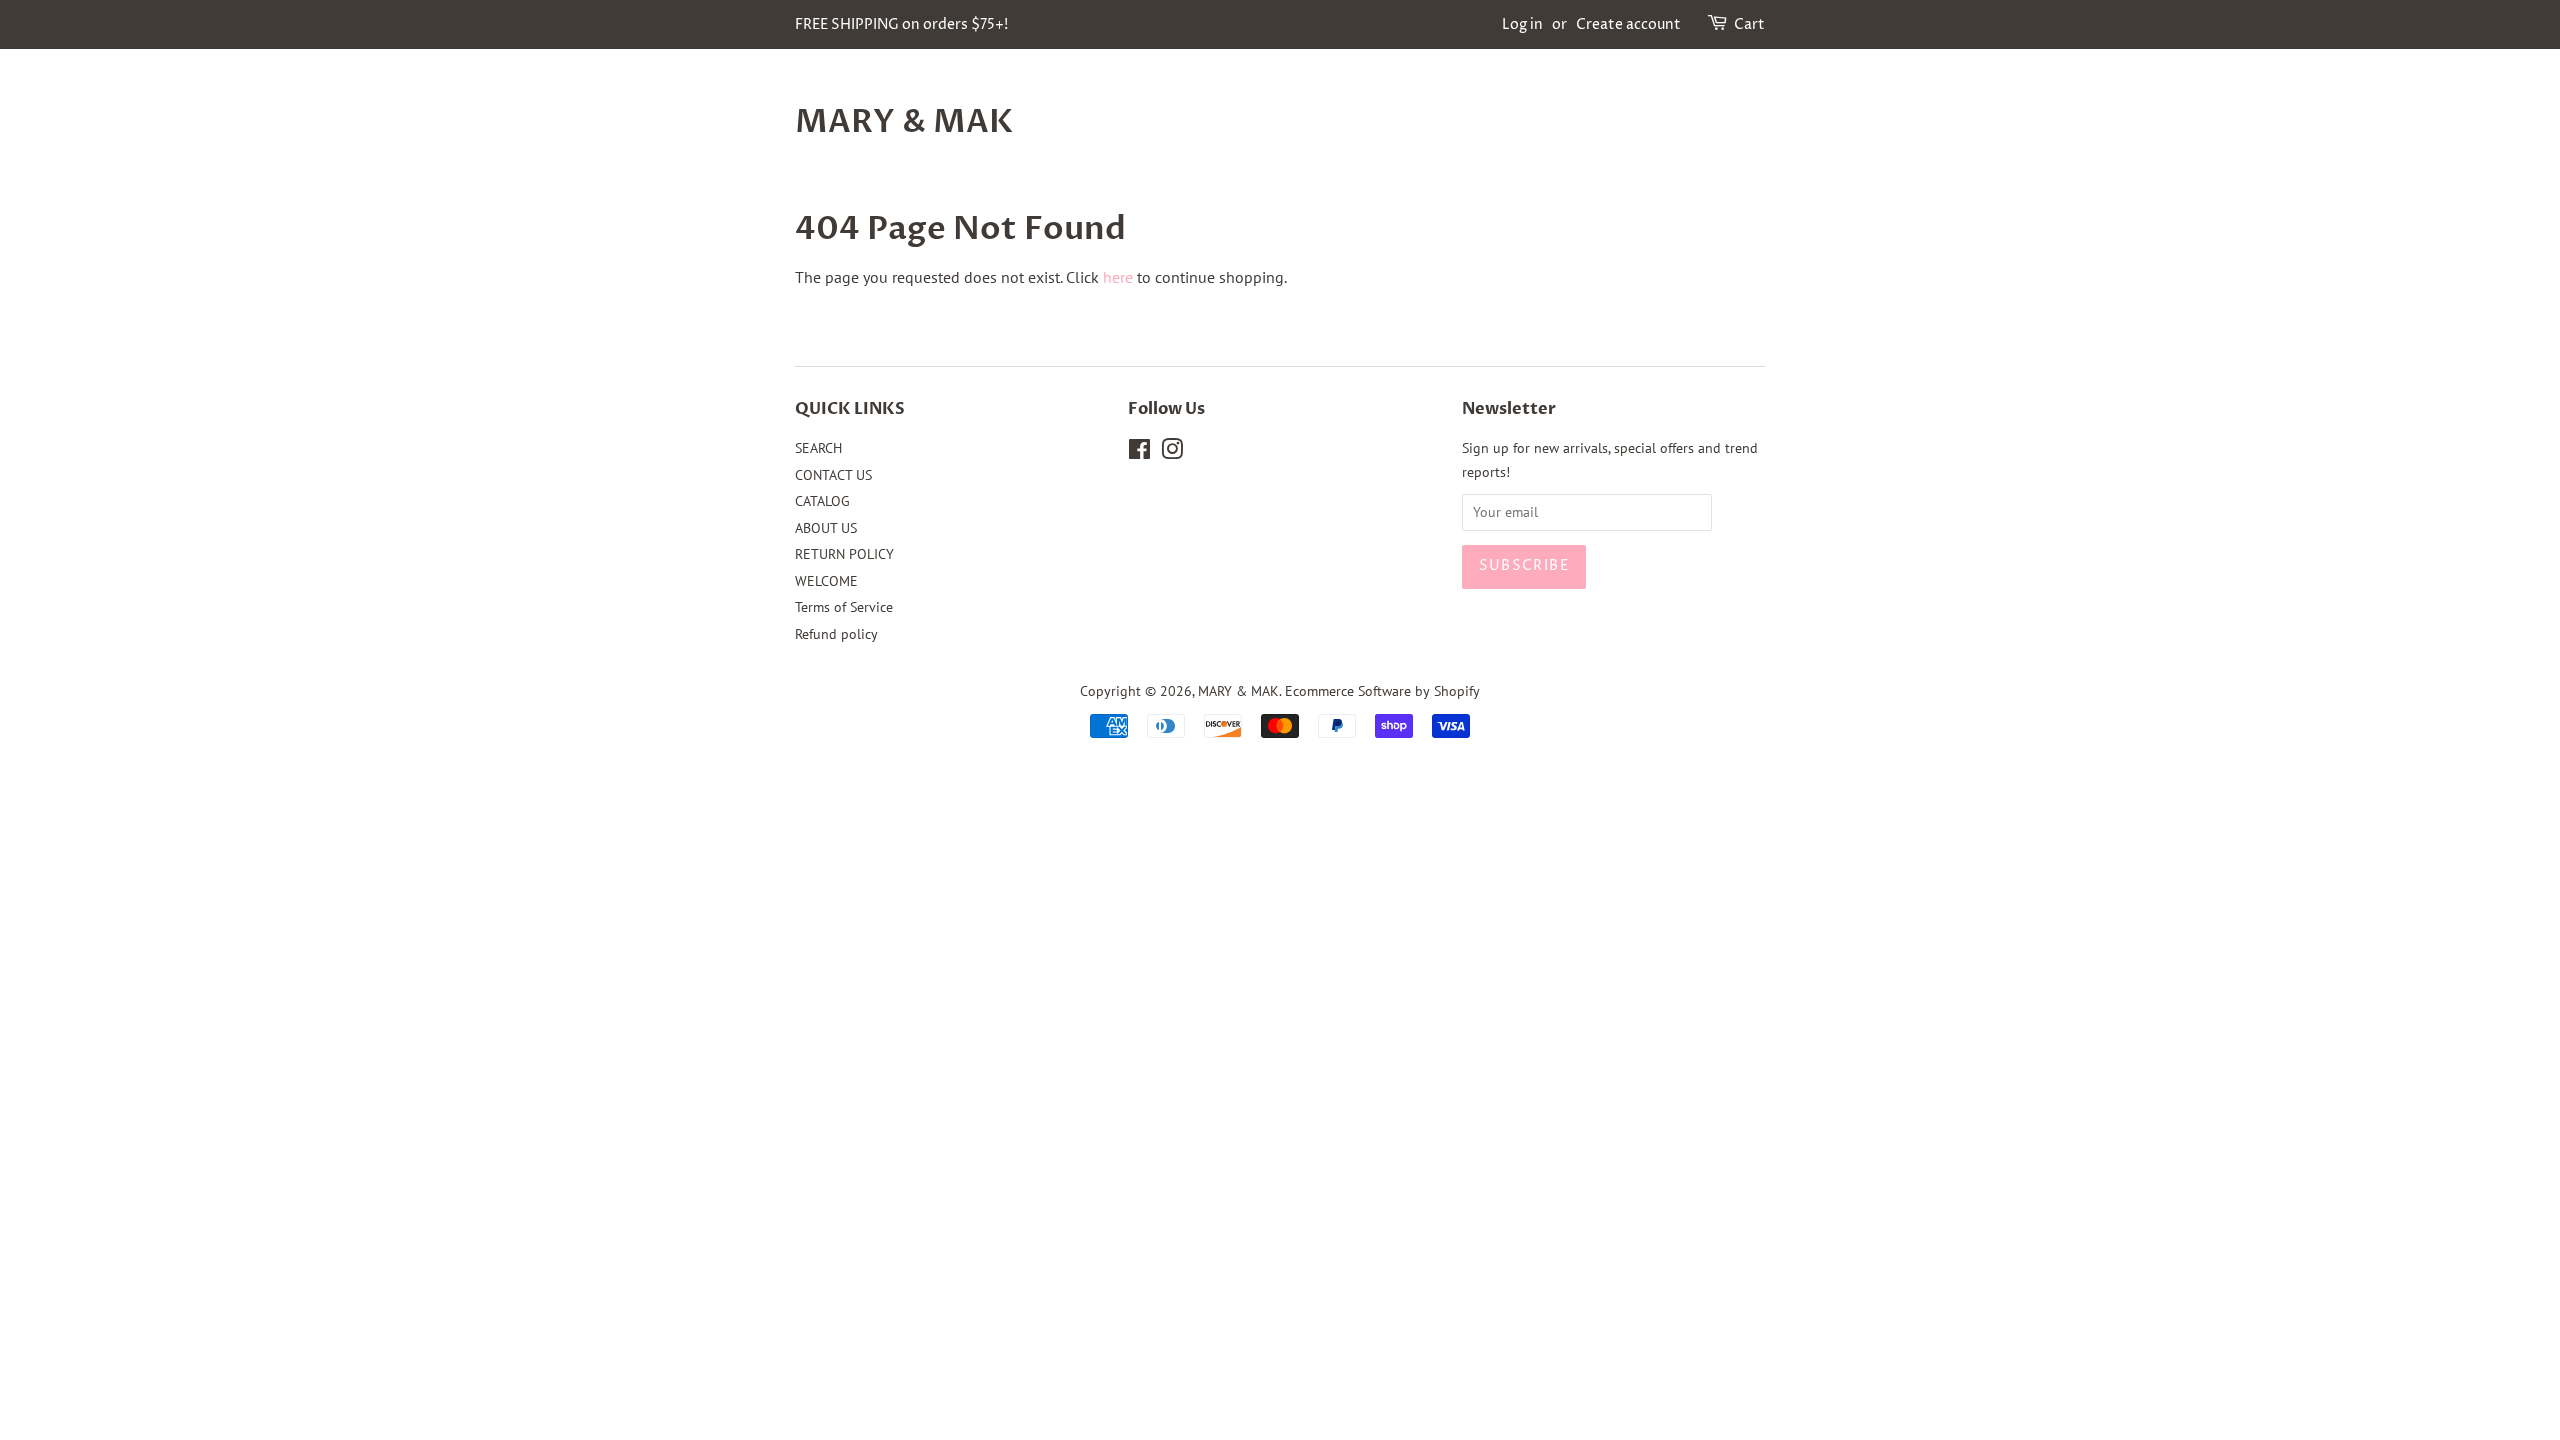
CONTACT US (833, 475)
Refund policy (836, 634)
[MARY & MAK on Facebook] (1139, 453)
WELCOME (826, 581)
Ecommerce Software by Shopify (1382, 691)
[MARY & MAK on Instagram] (1172, 453)
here (1118, 277)
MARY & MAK (904, 122)
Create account (1628, 24)
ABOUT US (826, 528)
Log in (1522, 24)
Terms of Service (844, 607)
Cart (1749, 24)
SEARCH (818, 448)
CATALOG (822, 501)
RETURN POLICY (844, 554)
